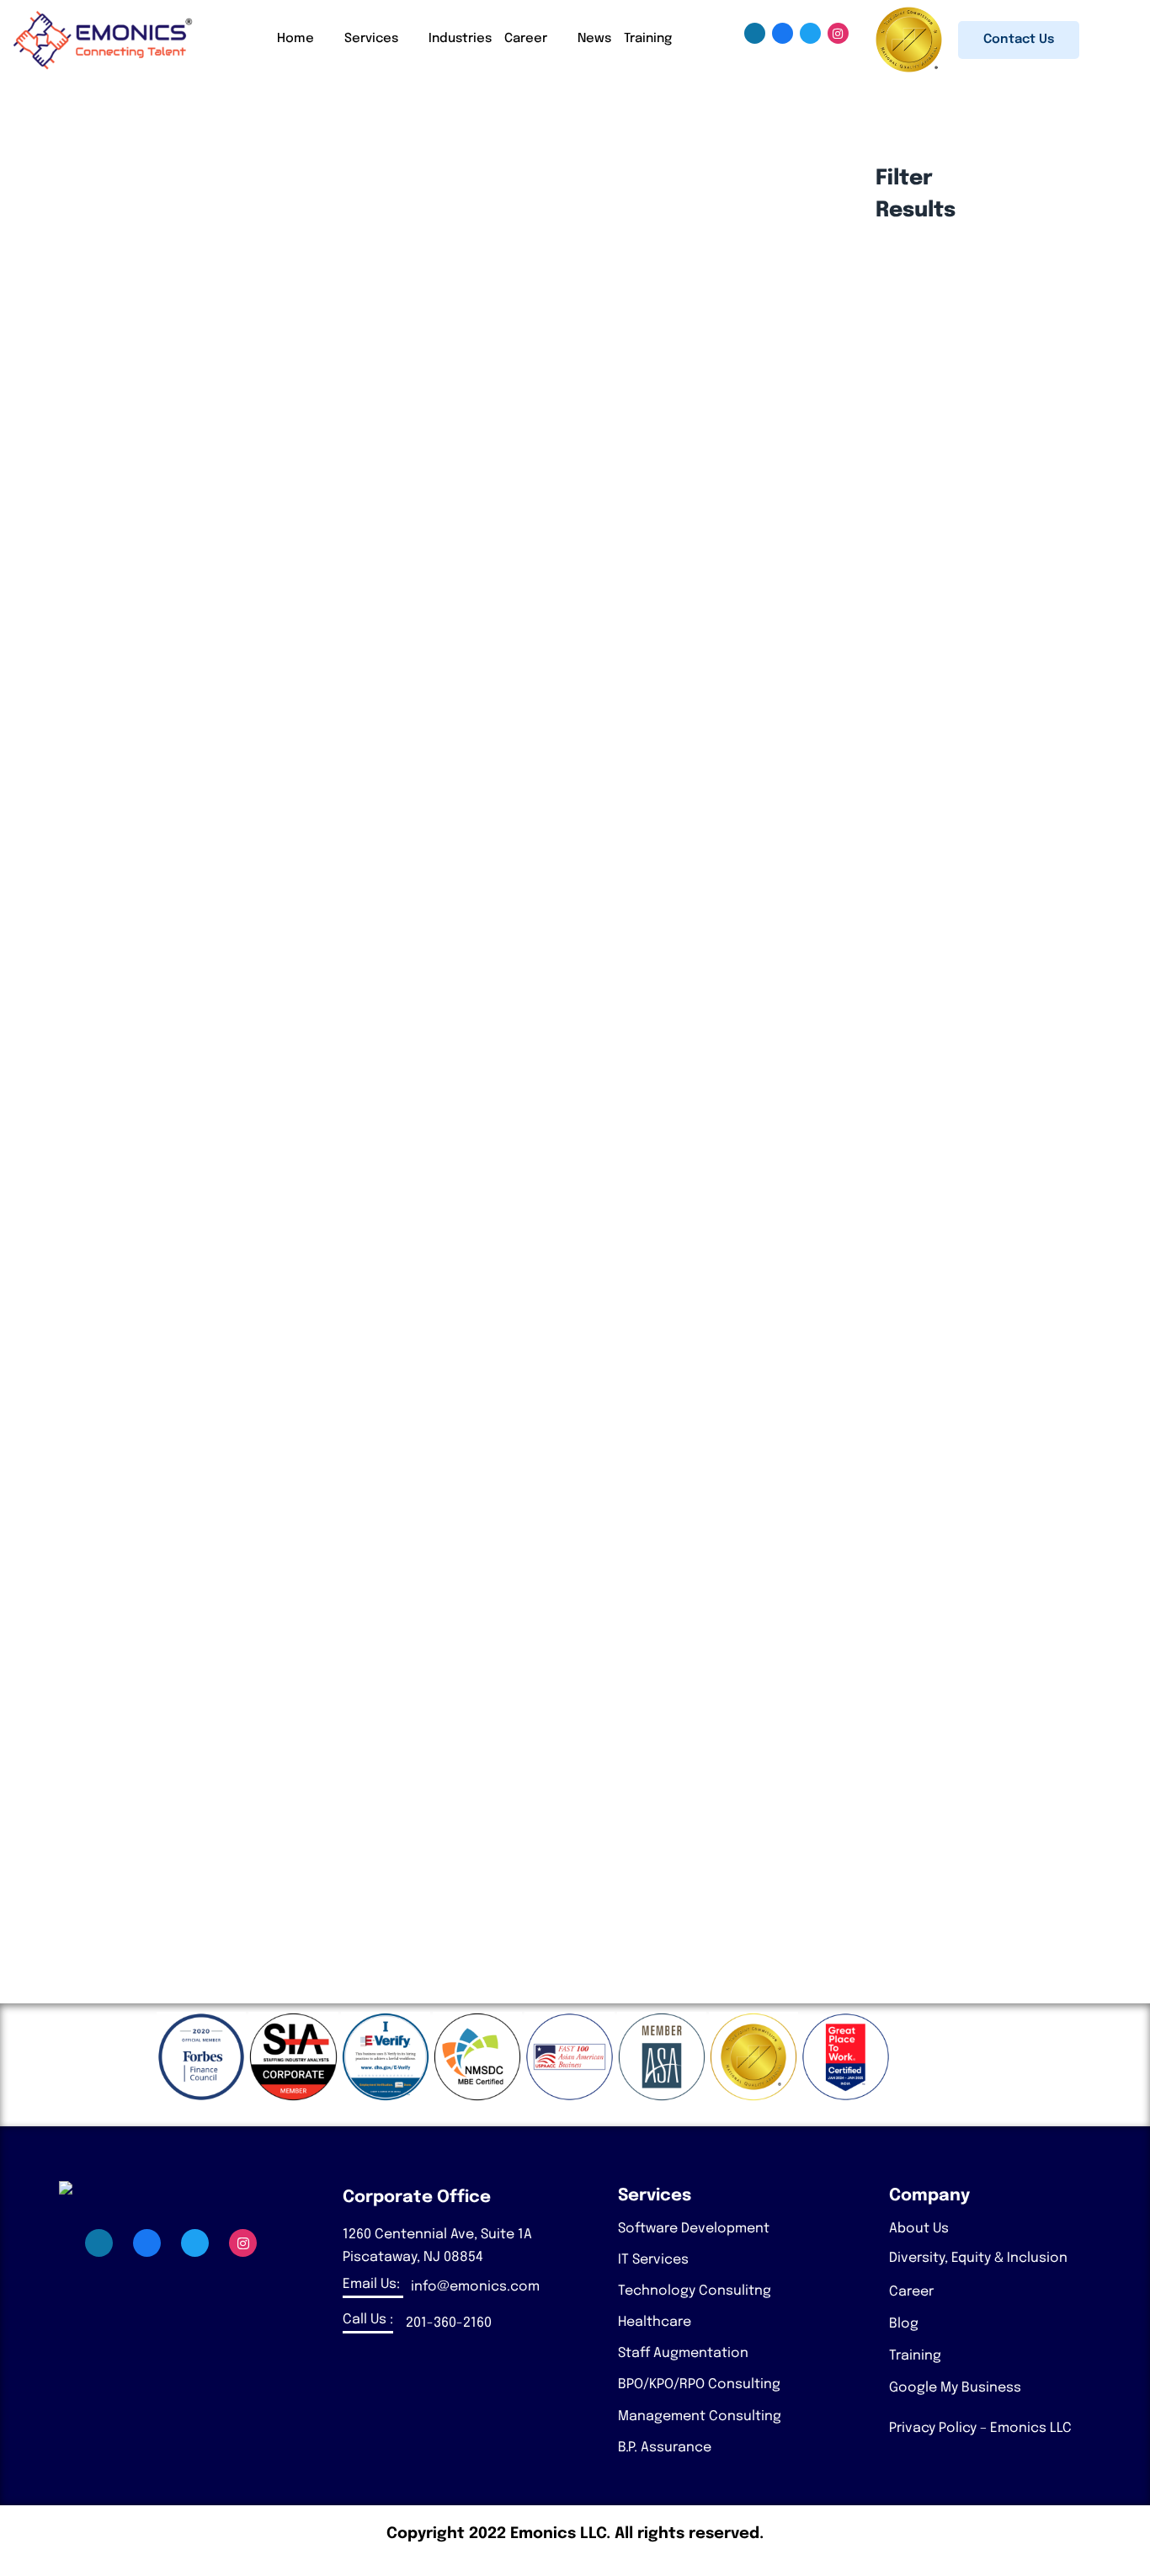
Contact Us (1019, 40)
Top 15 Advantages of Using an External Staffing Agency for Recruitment (324, 1394)
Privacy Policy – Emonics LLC (980, 2428)
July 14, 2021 (133, 1899)
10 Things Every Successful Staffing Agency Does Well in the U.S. (295, 755)
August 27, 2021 (144, 1743)
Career (526, 39)
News (594, 39)
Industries (460, 39)
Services (371, 39)
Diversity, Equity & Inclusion (978, 2258)
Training (648, 39)
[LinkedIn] (755, 33)
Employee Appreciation (157, 1551)
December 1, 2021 (149, 1585)
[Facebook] (783, 33)
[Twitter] (810, 33)
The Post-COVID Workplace (168, 1865)
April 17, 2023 (136, 1429)
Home (295, 39)
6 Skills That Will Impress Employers (199, 1708)
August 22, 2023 (145, 789)
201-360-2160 (449, 2323)
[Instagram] (838, 33)
